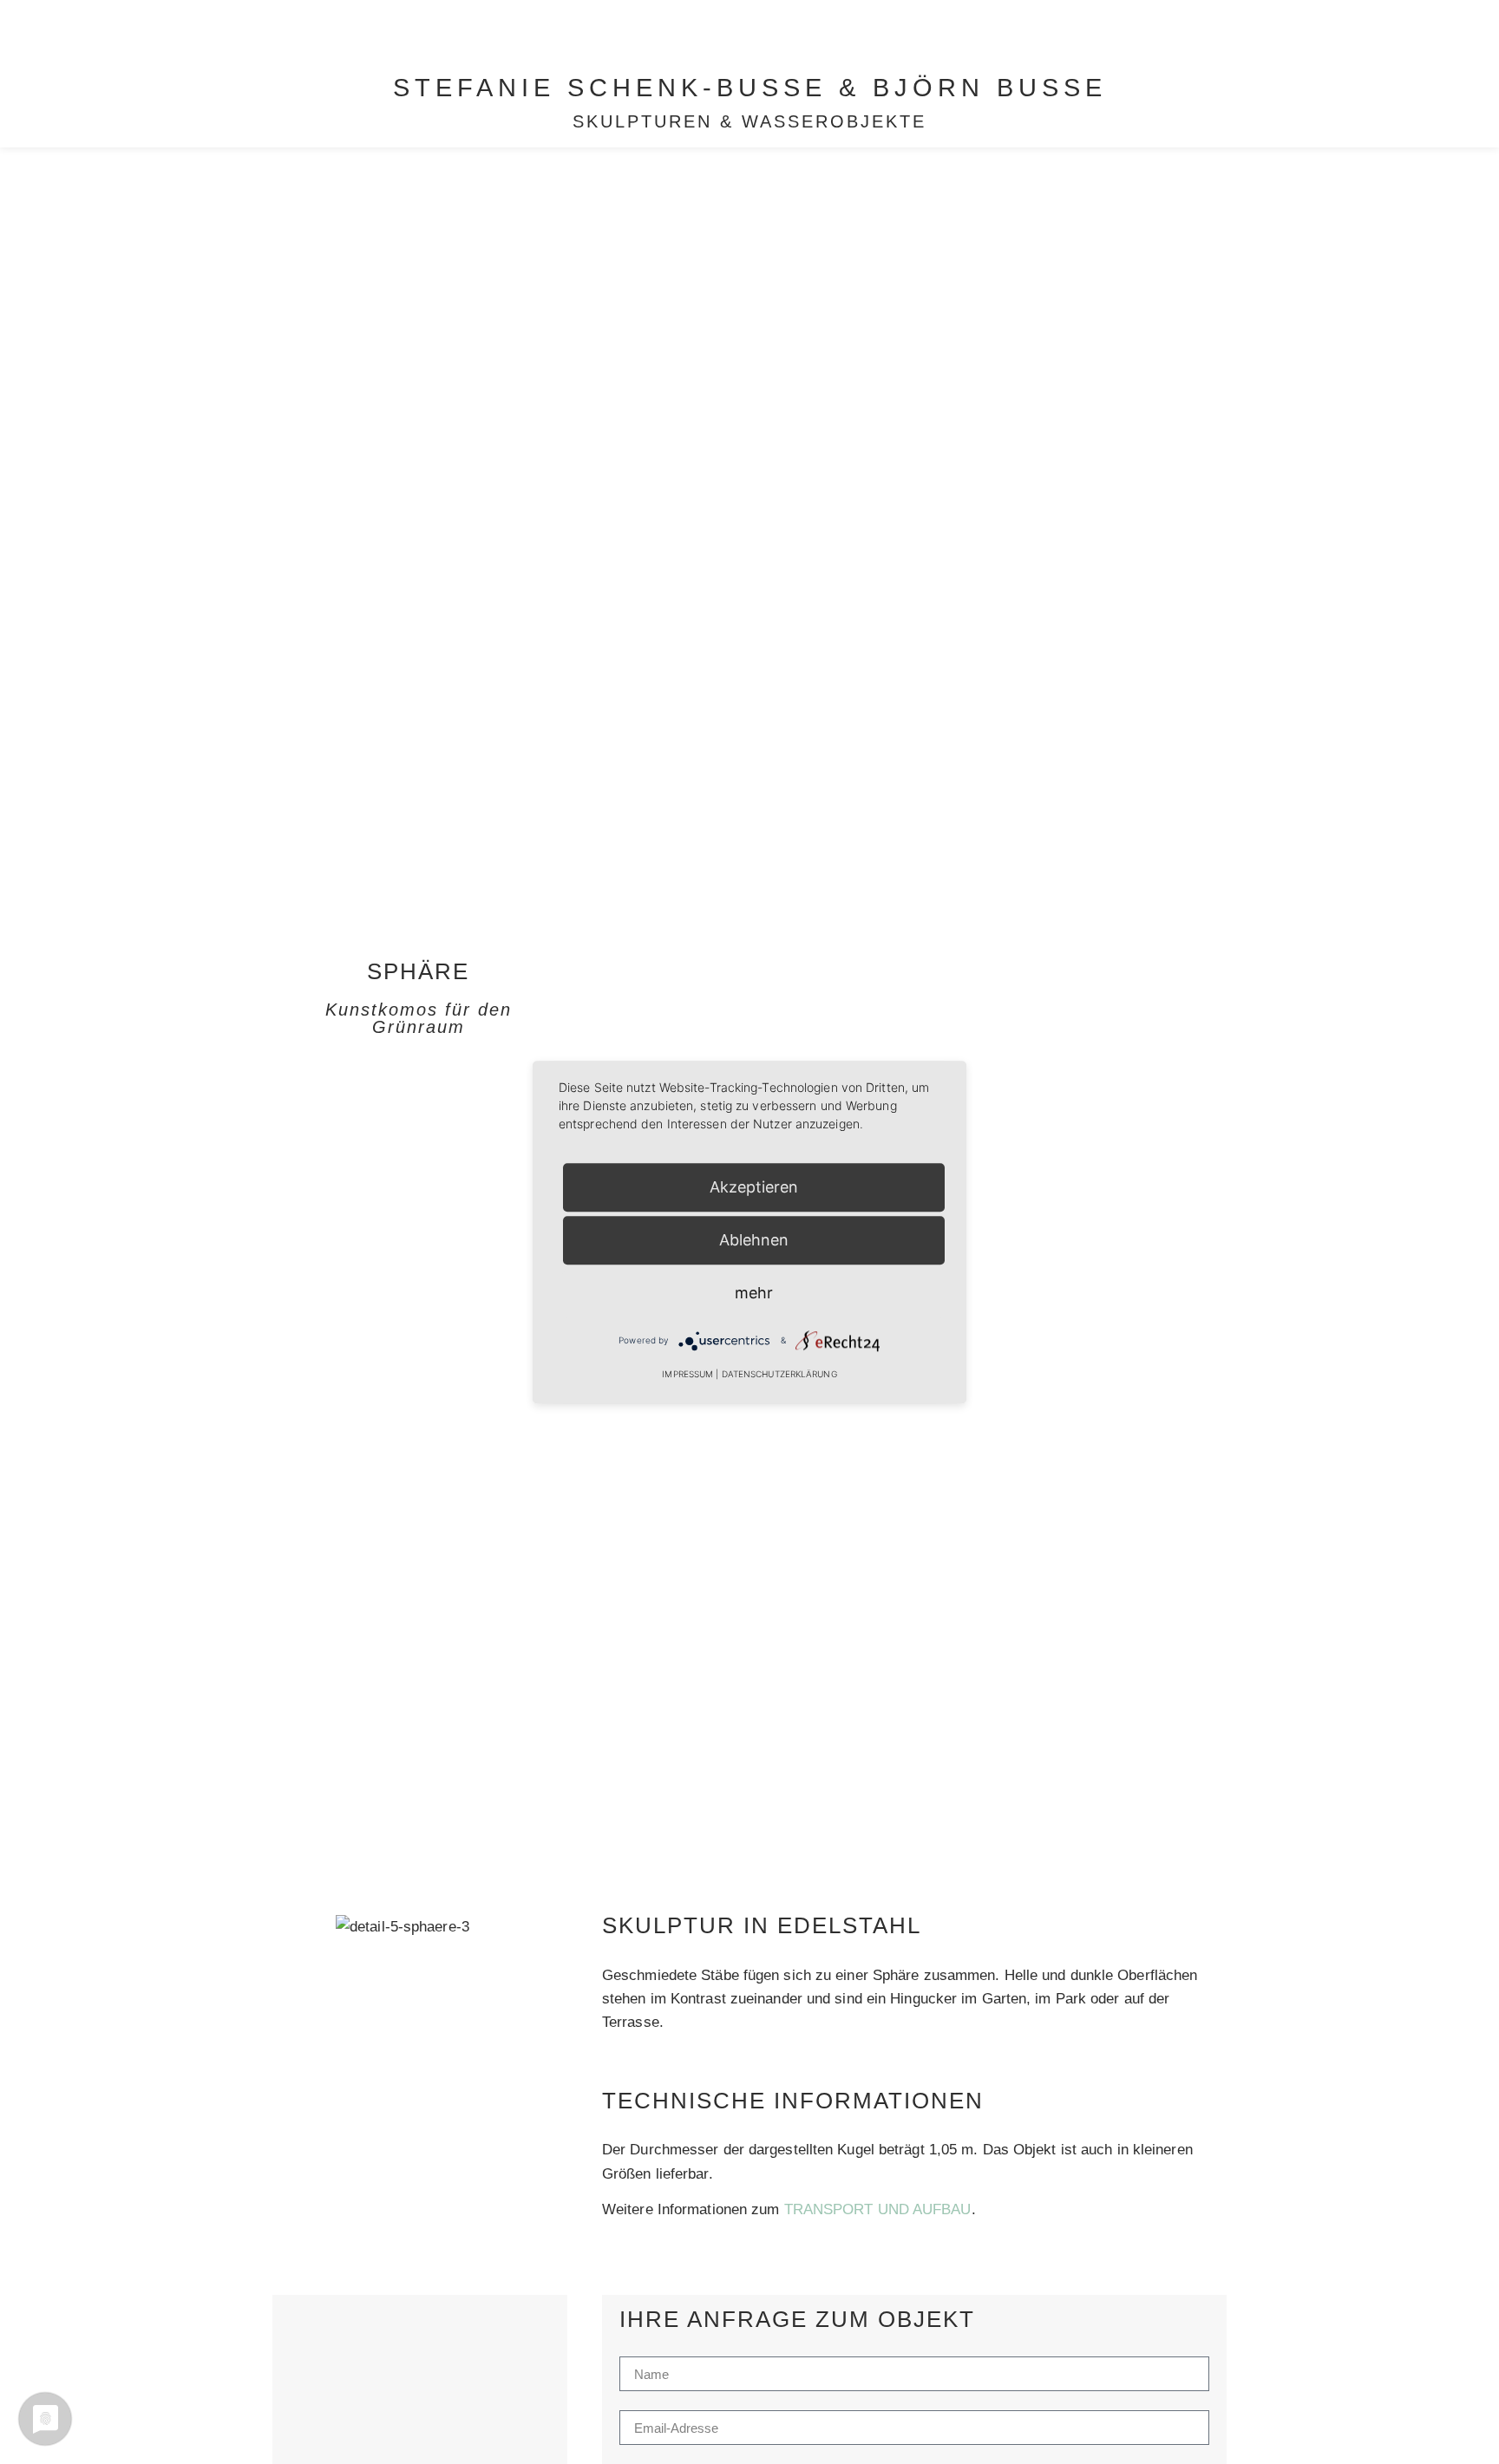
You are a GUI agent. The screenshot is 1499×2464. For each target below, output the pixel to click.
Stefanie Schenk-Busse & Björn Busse (750, 88)
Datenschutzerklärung (779, 1374)
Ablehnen (754, 1240)
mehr (754, 1293)
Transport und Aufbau (878, 2209)
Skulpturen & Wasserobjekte (749, 121)
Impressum (687, 1374)
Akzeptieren (754, 1187)
